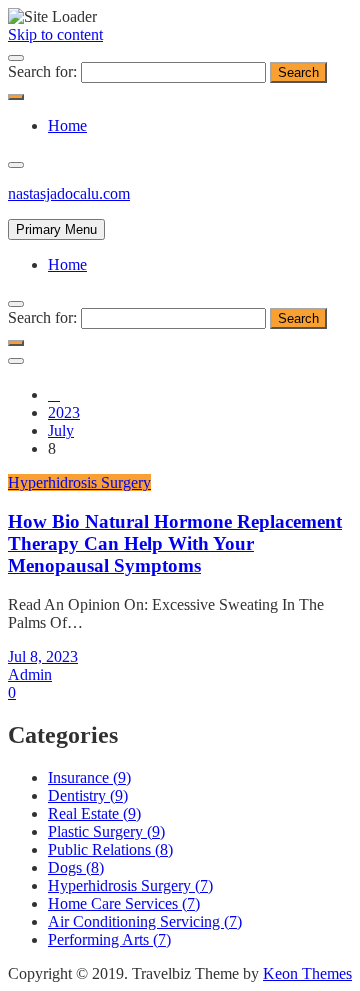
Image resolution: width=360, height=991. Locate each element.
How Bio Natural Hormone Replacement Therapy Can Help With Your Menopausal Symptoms (175, 543)
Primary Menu (56, 229)
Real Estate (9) (94, 813)
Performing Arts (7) (109, 939)
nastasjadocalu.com (69, 193)
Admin (30, 674)
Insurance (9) (89, 777)
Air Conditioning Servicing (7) (145, 921)
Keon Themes (307, 973)
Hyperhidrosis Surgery (79, 482)
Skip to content (55, 34)
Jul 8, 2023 (43, 656)
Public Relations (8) (110, 849)
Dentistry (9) (88, 795)
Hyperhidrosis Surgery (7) (130, 885)
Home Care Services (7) (124, 903)
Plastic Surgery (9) (106, 831)
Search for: (42, 71)
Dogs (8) (76, 867)
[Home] (54, 394)
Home (67, 125)
